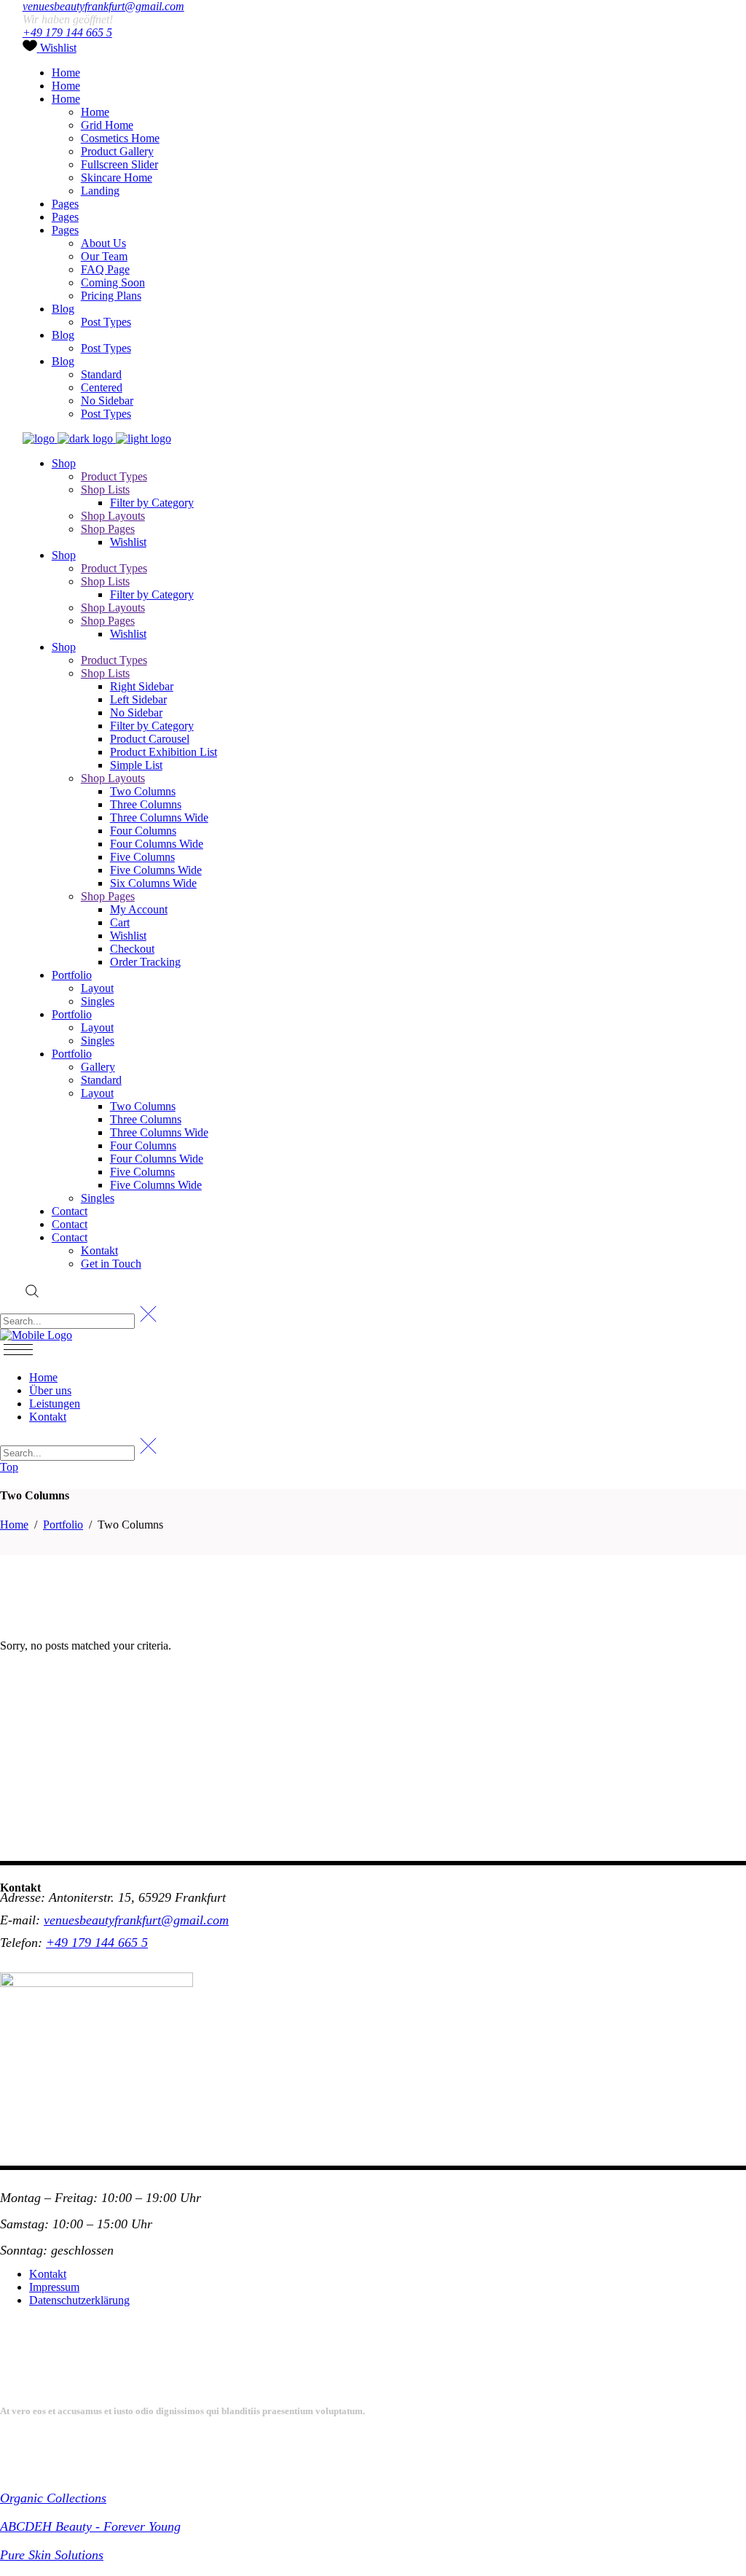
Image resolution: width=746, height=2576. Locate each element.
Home (14, 1525)
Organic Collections (53, 2498)
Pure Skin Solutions (52, 2555)
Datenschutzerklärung (79, 2300)
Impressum (54, 2287)
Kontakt (48, 2274)
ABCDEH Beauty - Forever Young (90, 2526)
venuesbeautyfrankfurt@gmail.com (103, 6)
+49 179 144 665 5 (67, 32)
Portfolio (63, 1525)
